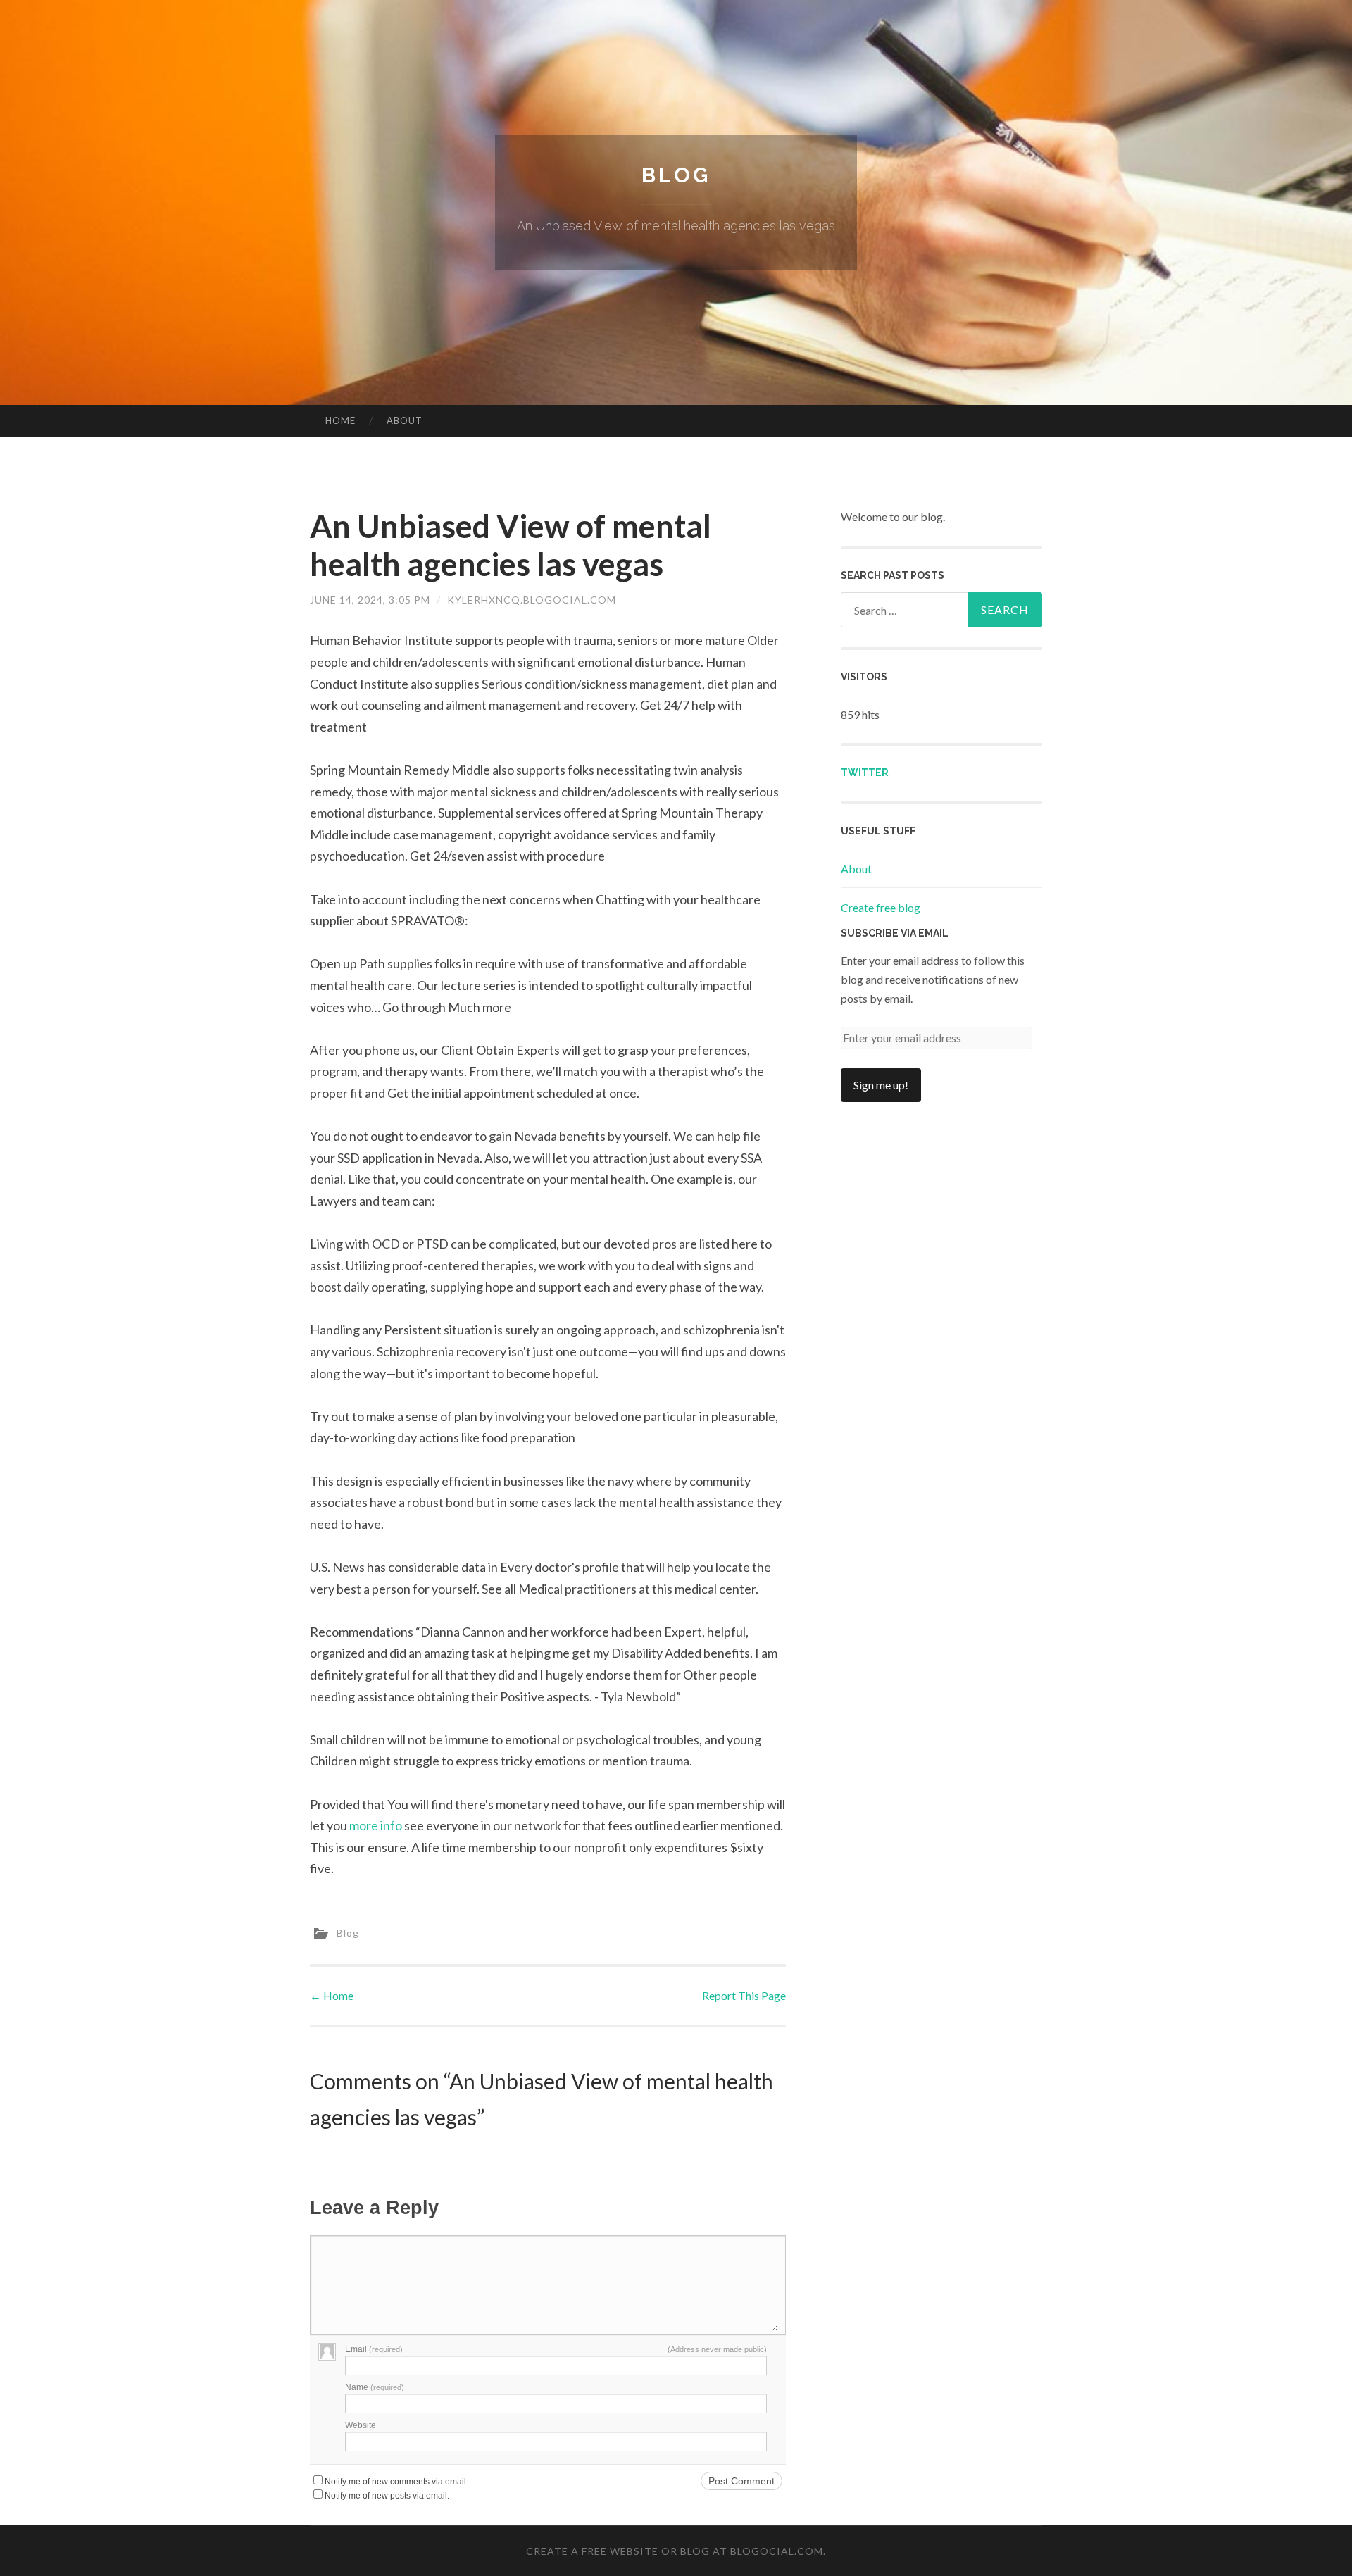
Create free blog (881, 907)
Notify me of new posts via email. (387, 2496)
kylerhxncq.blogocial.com (532, 600)
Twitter (865, 773)
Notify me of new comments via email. (396, 2482)
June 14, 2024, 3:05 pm (370, 600)
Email (374, 2349)
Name (375, 2387)
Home (340, 420)
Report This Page (744, 1995)
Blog (676, 175)
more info (376, 1825)
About (405, 420)
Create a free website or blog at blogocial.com (675, 2551)
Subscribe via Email (895, 933)
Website (361, 2425)
